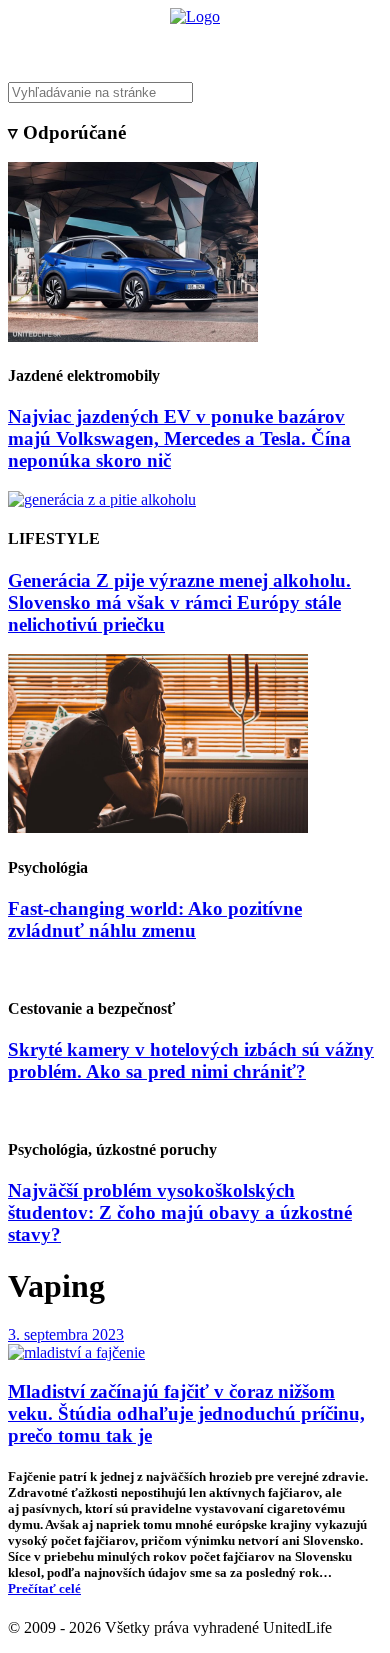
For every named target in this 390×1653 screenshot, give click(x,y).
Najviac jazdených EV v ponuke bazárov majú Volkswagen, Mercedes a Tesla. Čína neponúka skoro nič (179, 438)
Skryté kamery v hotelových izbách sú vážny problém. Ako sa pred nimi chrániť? (191, 1060)
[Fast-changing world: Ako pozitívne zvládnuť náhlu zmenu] (158, 827)
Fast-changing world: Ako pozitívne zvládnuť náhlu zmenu (155, 919)
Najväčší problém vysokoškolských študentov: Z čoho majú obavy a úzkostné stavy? (180, 1212)
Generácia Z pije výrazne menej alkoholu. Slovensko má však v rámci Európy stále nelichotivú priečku (179, 602)
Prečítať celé (44, 1588)
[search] (195, 92)
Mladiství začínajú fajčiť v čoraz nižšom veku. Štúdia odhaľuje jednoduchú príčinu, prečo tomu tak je (186, 1413)
